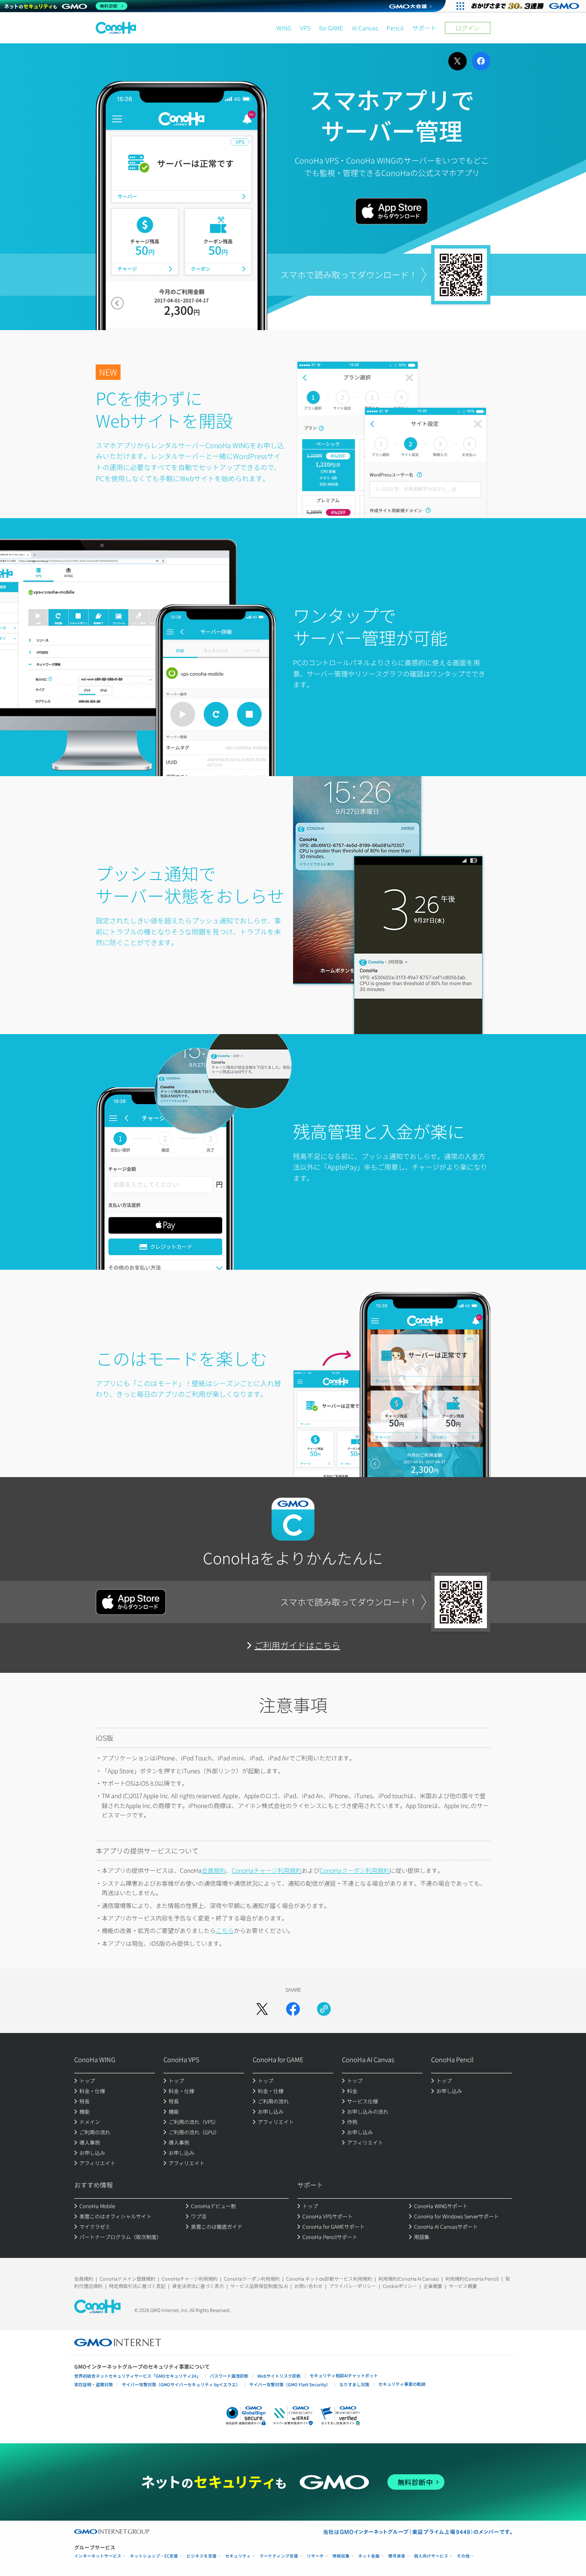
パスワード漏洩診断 (229, 2376)
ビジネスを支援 (202, 2556)
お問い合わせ (308, 2286)
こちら (225, 1930)
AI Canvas (365, 28)
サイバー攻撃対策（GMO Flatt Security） (290, 2384)
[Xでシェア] (262, 2009)
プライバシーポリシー (353, 2286)
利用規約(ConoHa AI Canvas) (409, 2279)
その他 (463, 2556)
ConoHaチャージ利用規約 (267, 1870)
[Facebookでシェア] (293, 2009)
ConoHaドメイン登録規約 (127, 2279)
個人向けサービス (431, 2556)
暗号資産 (397, 2556)
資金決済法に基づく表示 (198, 2286)
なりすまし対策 (354, 2384)
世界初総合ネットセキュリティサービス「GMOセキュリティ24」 (137, 2376)
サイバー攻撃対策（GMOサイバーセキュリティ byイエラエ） (181, 2384)
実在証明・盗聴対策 (94, 2384)
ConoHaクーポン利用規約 (355, 1870)
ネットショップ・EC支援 (154, 2556)
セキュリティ (238, 2556)
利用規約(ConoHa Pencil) (472, 2279)
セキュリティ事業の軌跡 (402, 2384)
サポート (424, 28)
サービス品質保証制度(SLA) (259, 2286)
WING (284, 28)
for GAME (331, 28)
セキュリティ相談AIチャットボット (344, 2375)
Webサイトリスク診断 (279, 2376)
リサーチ (315, 2556)
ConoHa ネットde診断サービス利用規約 (329, 2279)
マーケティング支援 (279, 2556)
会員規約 (214, 1870)
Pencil (395, 28)
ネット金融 (369, 2556)
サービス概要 (463, 2286)
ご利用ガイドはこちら (297, 1645)
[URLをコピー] (324, 2009)
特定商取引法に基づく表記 (137, 2286)
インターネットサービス (98, 2556)
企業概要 (433, 2286)
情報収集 (341, 2556)
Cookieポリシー (400, 2286)
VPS (305, 28)
